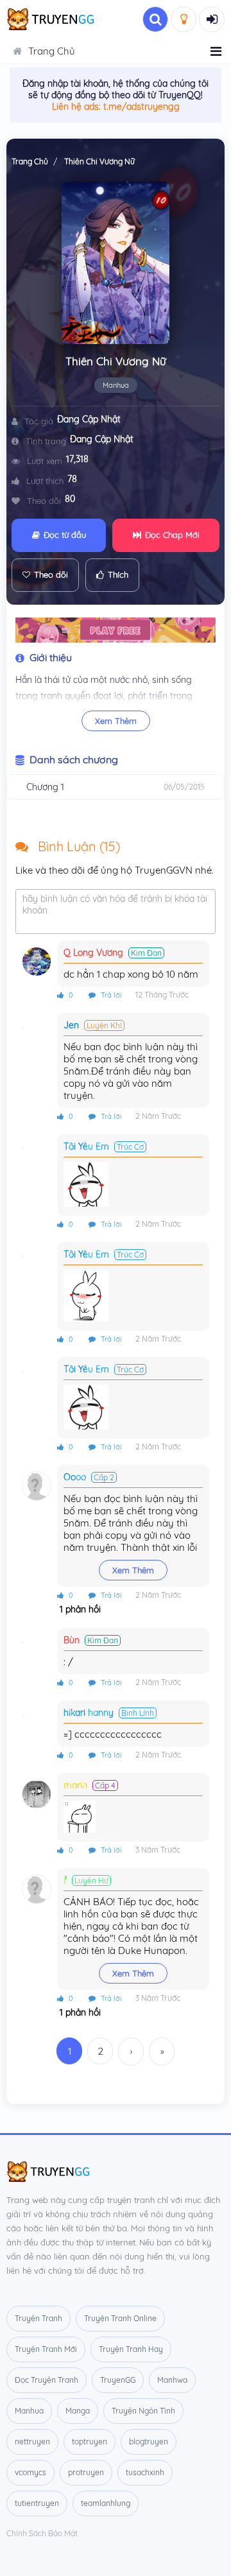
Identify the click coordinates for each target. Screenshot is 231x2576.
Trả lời (110, 995)
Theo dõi (51, 575)
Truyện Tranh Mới (46, 2349)
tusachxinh (145, 2472)
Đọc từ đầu (65, 535)
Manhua (116, 385)
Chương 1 (45, 787)
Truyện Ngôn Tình (143, 2411)
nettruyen (32, 2442)
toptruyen (90, 2442)
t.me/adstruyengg (141, 107)
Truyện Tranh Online (120, 2318)
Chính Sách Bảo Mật (42, 2533)
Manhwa (172, 2380)
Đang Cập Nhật (89, 419)
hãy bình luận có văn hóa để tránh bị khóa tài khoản (115, 904)
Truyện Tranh (38, 2318)
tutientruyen (37, 2503)
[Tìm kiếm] (155, 19)
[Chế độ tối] (184, 19)
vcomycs (30, 2472)
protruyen (86, 2472)
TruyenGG (118, 2380)
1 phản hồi (79, 1609)
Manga (78, 2411)
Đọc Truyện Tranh (47, 2380)
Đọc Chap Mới (172, 535)
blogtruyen (149, 2442)
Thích (118, 575)
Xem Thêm (116, 721)
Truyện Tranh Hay (131, 2349)
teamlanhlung (106, 2503)
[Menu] (216, 51)
